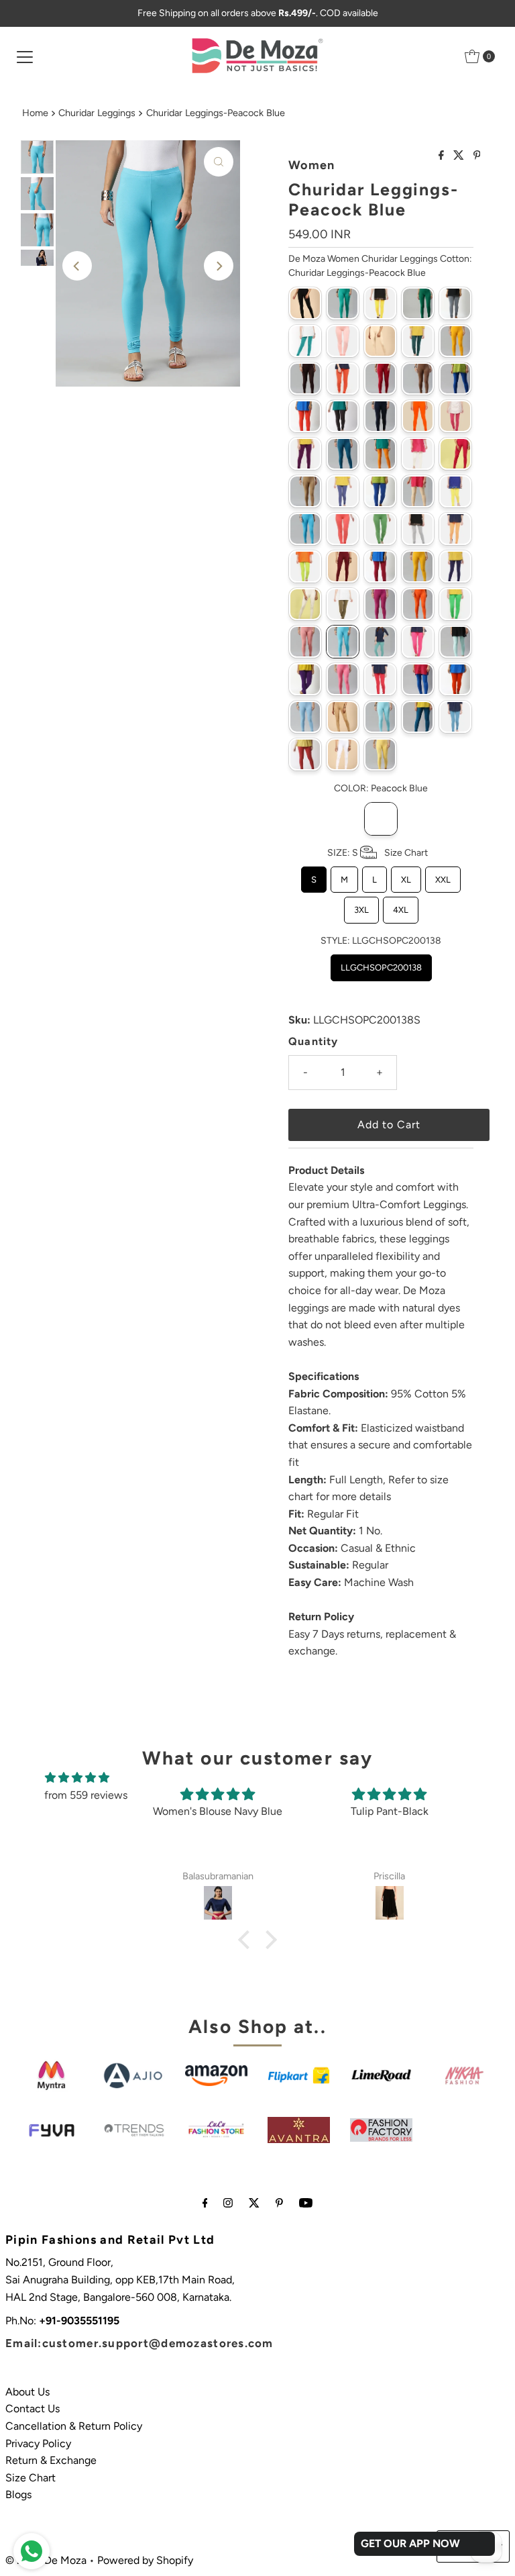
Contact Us (33, 2409)
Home (35, 113)
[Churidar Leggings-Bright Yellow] (455, 341)
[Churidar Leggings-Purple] (305, 679)
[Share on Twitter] (460, 156)
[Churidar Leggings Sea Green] (305, 341)
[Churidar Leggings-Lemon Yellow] (455, 491)
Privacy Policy (38, 2443)
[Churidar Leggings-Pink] (418, 642)
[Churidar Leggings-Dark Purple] (305, 454)
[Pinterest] (279, 2203)
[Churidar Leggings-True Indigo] (455, 717)
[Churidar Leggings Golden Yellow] (380, 303)
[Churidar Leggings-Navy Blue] (455, 566)
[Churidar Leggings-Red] (380, 679)
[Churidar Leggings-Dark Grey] (343, 416)
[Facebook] (205, 2203)
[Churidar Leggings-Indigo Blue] (343, 491)
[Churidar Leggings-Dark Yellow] (380, 454)
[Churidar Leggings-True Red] (305, 754)
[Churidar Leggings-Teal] (418, 717)
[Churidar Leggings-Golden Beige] (305, 491)
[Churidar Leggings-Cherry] (343, 379)
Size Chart (31, 2478)
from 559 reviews (86, 1795)
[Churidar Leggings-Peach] (305, 642)
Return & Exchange (51, 2460)
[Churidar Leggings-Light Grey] (418, 529)
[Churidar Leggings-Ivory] (418, 491)
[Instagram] (228, 2203)
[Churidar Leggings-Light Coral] (343, 529)
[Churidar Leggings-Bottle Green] (418, 341)
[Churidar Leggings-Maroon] (343, 566)
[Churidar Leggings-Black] (305, 303)
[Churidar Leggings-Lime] (305, 566)
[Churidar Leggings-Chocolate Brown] (418, 379)
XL (406, 876)
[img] (77, 1778)
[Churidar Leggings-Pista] (455, 642)
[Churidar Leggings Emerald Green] (343, 303)
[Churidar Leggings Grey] (455, 303)
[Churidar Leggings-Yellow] (380, 754)
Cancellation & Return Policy (74, 2426)
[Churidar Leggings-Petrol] (380, 642)
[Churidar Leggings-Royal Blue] (418, 679)
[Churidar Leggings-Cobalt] (455, 379)
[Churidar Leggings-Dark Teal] (343, 454)
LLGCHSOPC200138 (381, 963)
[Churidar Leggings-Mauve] (380, 566)
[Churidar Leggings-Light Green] (380, 529)
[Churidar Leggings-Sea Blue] (305, 717)
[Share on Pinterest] (477, 156)
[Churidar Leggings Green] (418, 303)
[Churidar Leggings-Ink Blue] (380, 491)
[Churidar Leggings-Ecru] (418, 454)
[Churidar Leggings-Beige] (380, 341)
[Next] (219, 266)
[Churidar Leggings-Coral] (305, 416)
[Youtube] (306, 2203)
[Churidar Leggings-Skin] (343, 717)
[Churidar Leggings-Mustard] (418, 566)
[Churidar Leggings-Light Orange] (455, 529)
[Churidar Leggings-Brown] (305, 379)
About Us (27, 2392)
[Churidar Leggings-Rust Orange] (455, 679)
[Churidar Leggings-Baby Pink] (343, 341)
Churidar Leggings (97, 113)
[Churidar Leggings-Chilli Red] (380, 379)
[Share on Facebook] (443, 156)
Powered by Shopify (145, 2560)
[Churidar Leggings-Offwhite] (305, 604)
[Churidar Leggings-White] (343, 754)
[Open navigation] (25, 56)
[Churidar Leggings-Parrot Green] (455, 604)
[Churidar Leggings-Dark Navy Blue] (380, 416)
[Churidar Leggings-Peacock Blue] (343, 642)
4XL (401, 906)
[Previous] (77, 266)
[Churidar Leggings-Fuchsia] (455, 454)
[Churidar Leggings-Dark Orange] (418, 416)
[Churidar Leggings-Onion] (380, 604)
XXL (443, 876)
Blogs (18, 2494)
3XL (361, 906)
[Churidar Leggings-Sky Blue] (380, 717)
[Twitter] (254, 2203)
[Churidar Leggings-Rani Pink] (343, 679)
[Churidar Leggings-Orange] (418, 604)
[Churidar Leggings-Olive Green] (343, 604)
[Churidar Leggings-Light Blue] (305, 529)
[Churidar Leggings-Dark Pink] (455, 416)
